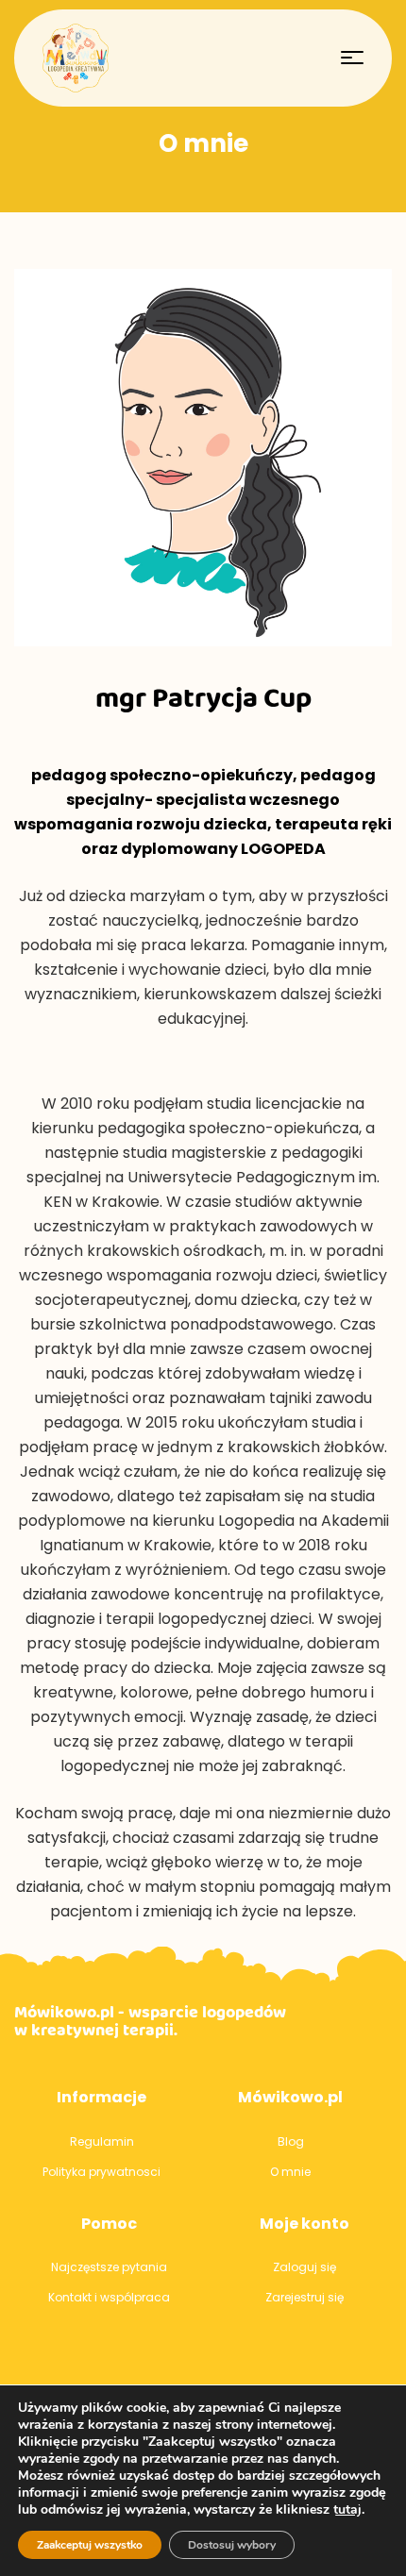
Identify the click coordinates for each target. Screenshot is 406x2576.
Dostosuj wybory (232, 2545)
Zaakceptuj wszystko (90, 2545)
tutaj (347, 2510)
